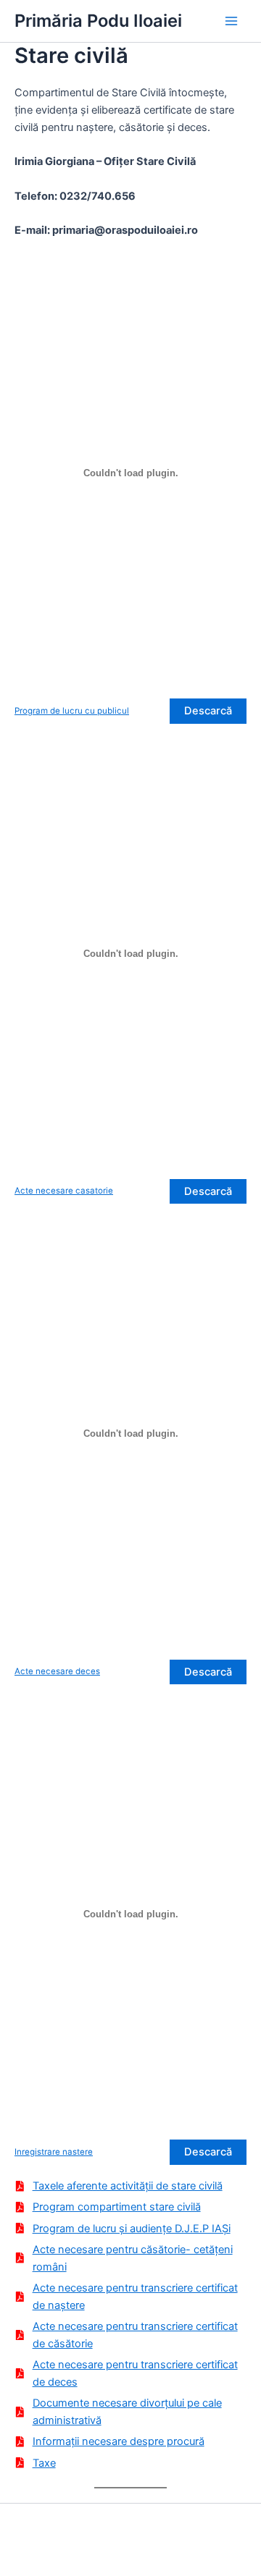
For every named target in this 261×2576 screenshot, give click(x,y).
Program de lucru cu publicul (72, 711)
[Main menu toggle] (231, 21)
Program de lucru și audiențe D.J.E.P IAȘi (132, 2229)
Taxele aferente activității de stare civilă (128, 2186)
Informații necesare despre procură (119, 2441)
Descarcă (208, 711)
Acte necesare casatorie (64, 1191)
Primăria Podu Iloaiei (98, 21)
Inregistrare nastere (54, 2152)
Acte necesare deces (57, 1671)
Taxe (44, 2463)
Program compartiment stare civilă (117, 2207)
